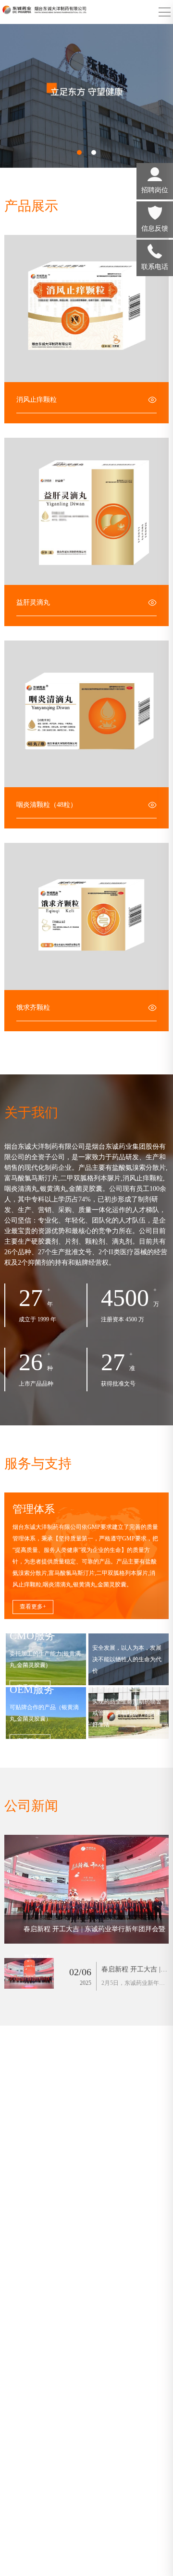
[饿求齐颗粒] (86, 916)
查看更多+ (33, 1607)
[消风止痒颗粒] (86, 309)
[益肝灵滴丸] (86, 511)
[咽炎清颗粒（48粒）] (86, 714)
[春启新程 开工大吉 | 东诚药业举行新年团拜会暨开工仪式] (86, 1889)
